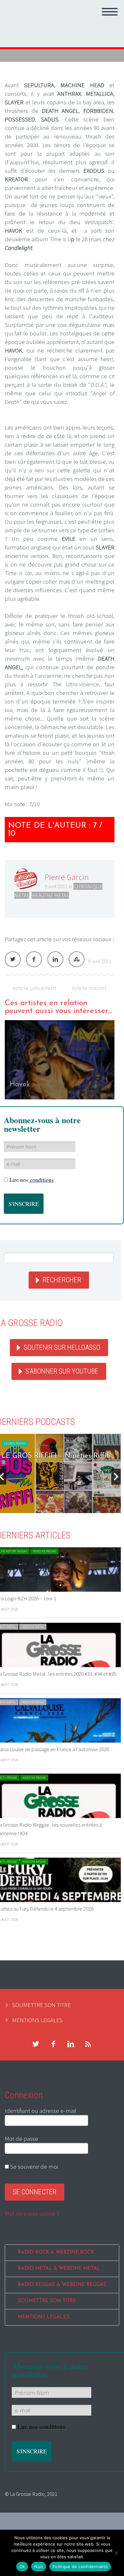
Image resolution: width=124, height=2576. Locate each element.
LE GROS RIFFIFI (15, 1443)
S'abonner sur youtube (62, 1371)
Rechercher (62, 1280)
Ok (22, 2566)
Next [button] (116, 1477)
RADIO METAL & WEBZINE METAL (59, 2269)
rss (88, 2044)
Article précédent (34, 988)
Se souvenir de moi (33, 2166)
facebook (53, 2044)
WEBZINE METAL (50, 895)
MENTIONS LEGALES (37, 2020)
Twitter (13, 959)
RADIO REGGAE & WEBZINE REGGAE (62, 2285)
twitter (36, 2044)
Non (39, 2566)
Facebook (34, 959)
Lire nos (32, 1180)
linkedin (71, 2044)
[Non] (116, 2553)
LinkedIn (55, 959)
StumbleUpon (77, 959)
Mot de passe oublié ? (32, 2213)
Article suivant (89, 988)
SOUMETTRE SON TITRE (41, 2005)
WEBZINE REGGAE (44, 1551)
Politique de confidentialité (80, 2566)
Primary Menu (110, 12)
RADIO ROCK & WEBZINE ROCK (56, 2252)
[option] (60, 1060)
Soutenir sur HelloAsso (62, 1347)
